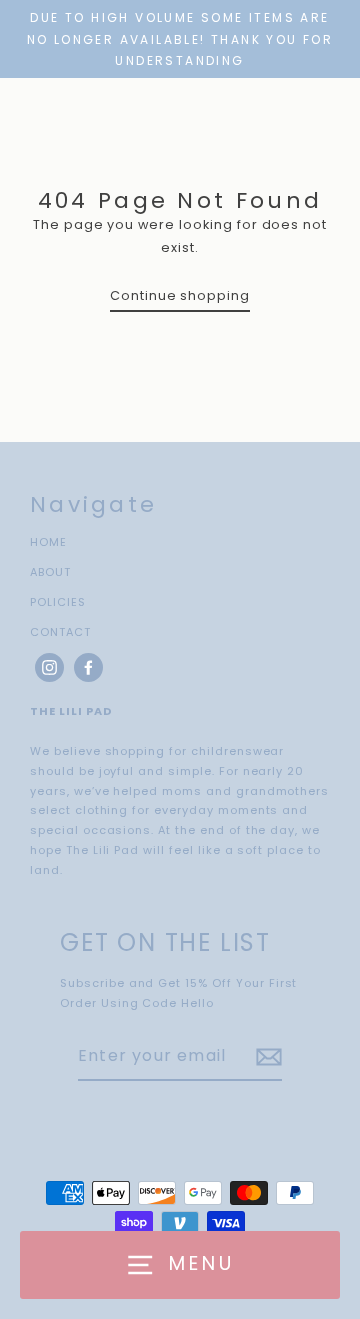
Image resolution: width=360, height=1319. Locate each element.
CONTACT (60, 632)
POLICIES (58, 602)
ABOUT (50, 572)
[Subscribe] (266, 1057)
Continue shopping (180, 295)
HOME (48, 542)
